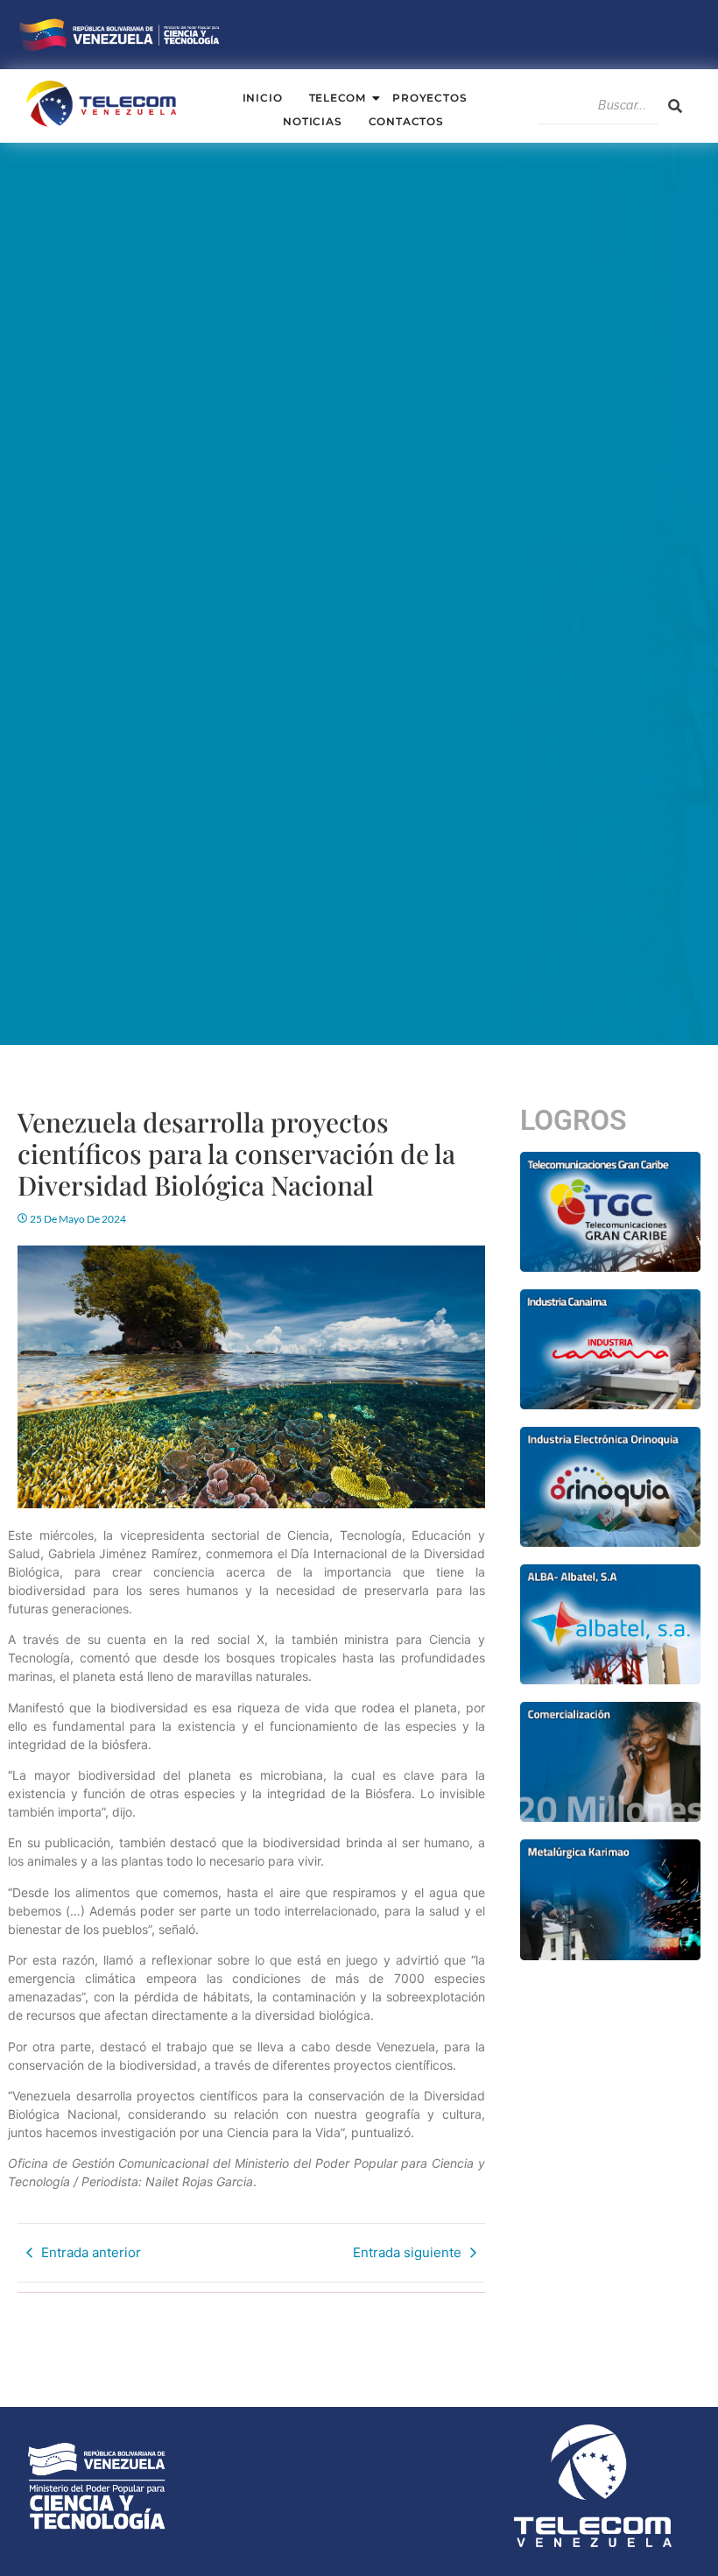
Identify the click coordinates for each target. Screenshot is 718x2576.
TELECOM (338, 98)
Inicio (263, 98)
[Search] (675, 106)
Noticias (312, 121)
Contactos (406, 121)
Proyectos (429, 98)
